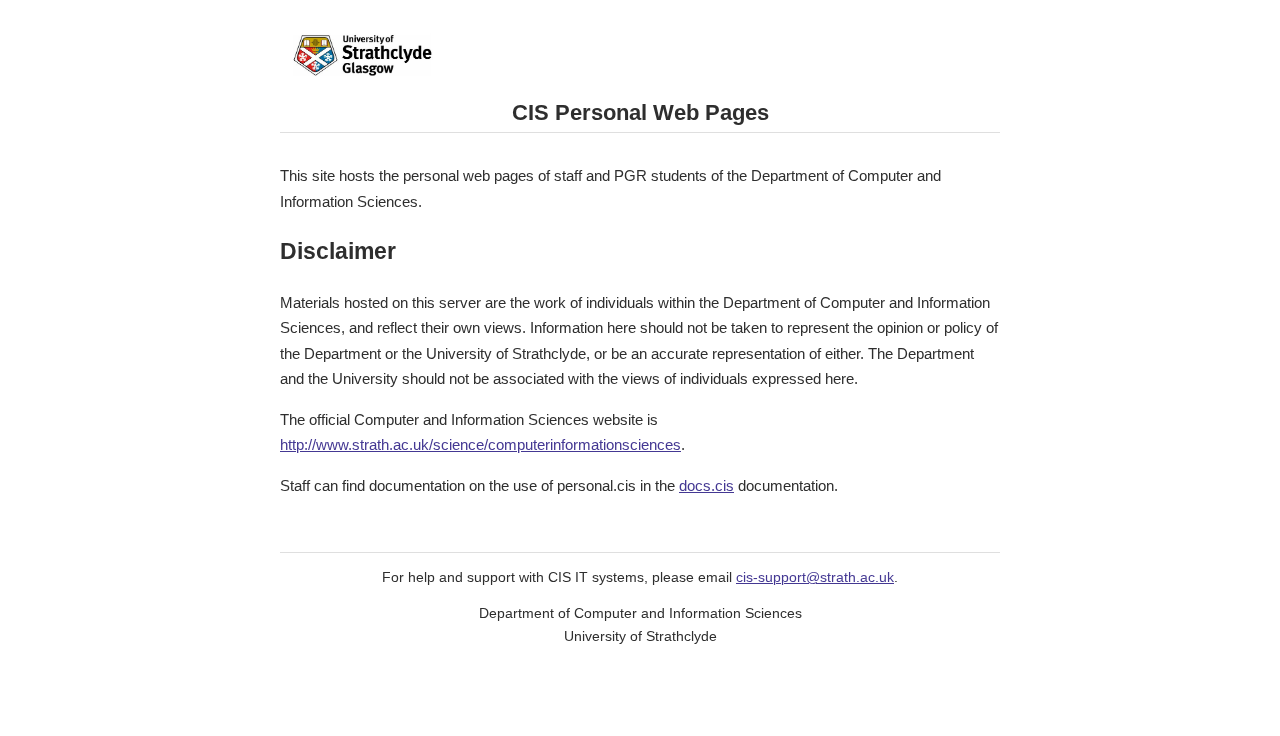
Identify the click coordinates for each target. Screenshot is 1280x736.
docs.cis (706, 485)
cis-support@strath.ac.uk (815, 577)
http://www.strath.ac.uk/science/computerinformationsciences (480, 444)
